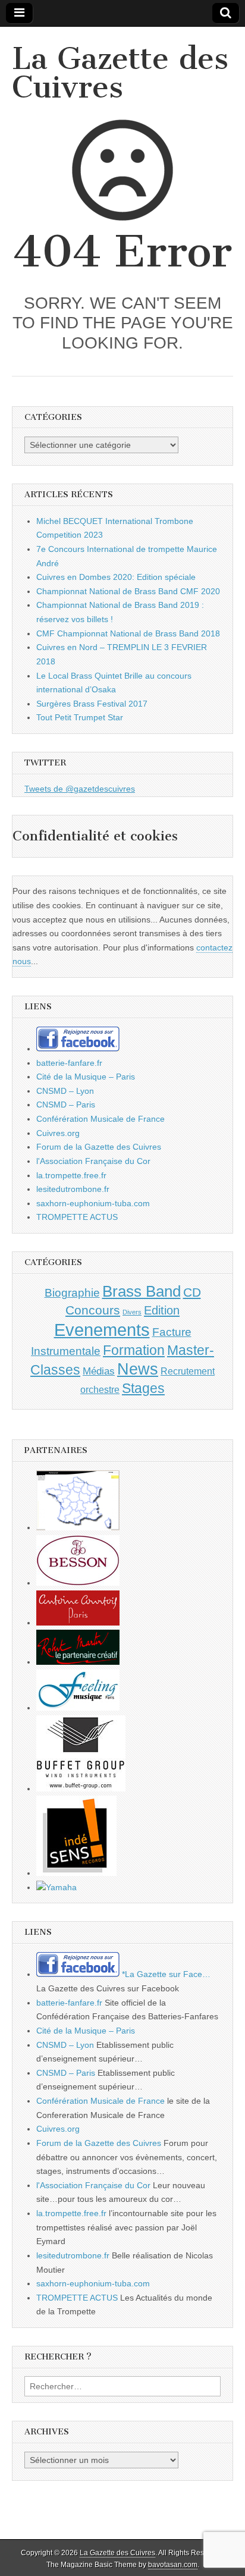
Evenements (102, 1330)
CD (192, 1292)
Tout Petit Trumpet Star (80, 717)
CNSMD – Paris (66, 1105)
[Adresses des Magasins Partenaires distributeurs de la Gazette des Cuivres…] (78, 1527)
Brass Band (142, 1291)
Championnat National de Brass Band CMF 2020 (128, 591)
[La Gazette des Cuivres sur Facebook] (78, 1049)
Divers (132, 1312)
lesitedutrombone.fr (73, 1189)
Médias (99, 1371)
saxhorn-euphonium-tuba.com (93, 1203)
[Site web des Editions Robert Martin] (78, 1662)
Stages (143, 1388)
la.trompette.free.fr (71, 1175)
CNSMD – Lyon (65, 1091)
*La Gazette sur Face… (165, 1974)
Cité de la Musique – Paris (86, 1077)
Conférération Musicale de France (100, 1119)
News (138, 1369)
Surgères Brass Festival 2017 (92, 704)
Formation (134, 1350)
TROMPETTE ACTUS (77, 1217)
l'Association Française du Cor (93, 1161)
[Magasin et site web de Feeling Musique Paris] (78, 1708)
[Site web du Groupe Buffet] (81, 1789)
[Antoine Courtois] (78, 1623)
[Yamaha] (56, 1887)
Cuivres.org (58, 1133)
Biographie (72, 1293)
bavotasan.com (173, 2565)
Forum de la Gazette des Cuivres (99, 1147)
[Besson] (78, 1583)
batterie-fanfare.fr (69, 1063)
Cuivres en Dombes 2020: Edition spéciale (116, 577)
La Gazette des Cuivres (120, 73)
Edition (162, 1310)
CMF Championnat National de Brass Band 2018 (128, 633)
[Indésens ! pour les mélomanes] (76, 1873)
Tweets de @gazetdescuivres (80, 789)
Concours (93, 1310)
